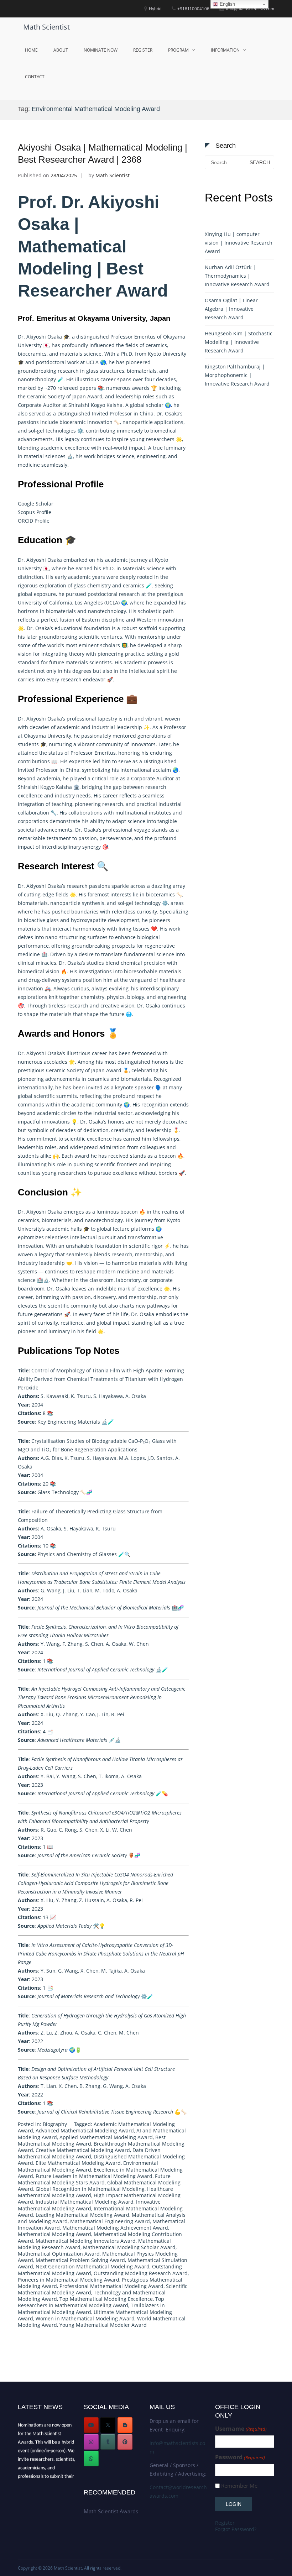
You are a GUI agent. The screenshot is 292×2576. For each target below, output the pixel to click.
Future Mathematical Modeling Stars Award (94, 2179)
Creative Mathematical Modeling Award (83, 2150)
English (227, 4)
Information (225, 50)
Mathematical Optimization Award (59, 2254)
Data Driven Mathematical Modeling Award (89, 2153)
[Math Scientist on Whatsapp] (91, 2459)
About (61, 50)
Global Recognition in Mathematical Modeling (90, 2189)
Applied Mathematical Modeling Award (106, 2137)
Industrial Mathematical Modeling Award (85, 2202)
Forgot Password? (236, 2529)
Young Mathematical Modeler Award (103, 2325)
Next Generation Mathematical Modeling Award (93, 2266)
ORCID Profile (34, 521)
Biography (55, 2124)
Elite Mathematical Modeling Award (78, 2163)
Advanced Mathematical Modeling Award (85, 2130)
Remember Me (239, 2486)
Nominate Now (101, 50)
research (129, 594)
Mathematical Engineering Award (110, 2221)
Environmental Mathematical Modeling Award (88, 2166)
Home (31, 50)
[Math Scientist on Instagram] (91, 2442)
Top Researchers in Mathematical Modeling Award (91, 2302)
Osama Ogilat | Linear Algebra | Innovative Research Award (231, 309)
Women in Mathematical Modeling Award (85, 2318)
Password (240, 2457)
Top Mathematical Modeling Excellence (106, 2299)
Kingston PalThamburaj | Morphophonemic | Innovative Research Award (237, 375)
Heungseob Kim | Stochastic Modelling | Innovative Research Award (239, 342)
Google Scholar (36, 504)
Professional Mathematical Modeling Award (111, 2286)
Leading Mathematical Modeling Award (82, 2215)
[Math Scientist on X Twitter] (108, 2425)
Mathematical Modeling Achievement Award (115, 2228)
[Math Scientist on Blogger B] (125, 2425)
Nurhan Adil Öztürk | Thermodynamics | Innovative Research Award (237, 276)
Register (143, 50)
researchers (72, 1173)
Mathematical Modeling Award (54, 2234)
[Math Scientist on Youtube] (91, 2425)
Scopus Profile (35, 512)
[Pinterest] (125, 2442)
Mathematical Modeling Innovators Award (86, 2241)
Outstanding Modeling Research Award (141, 2273)
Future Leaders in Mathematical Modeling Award (94, 2176)
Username (241, 2429)
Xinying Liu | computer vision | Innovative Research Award (239, 243)
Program (178, 50)
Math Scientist (46, 27)
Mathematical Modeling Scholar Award (129, 2247)
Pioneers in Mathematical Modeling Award (69, 2280)
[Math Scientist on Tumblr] (108, 2442)
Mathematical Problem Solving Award (80, 2260)
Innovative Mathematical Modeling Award (89, 2205)
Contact (35, 77)
